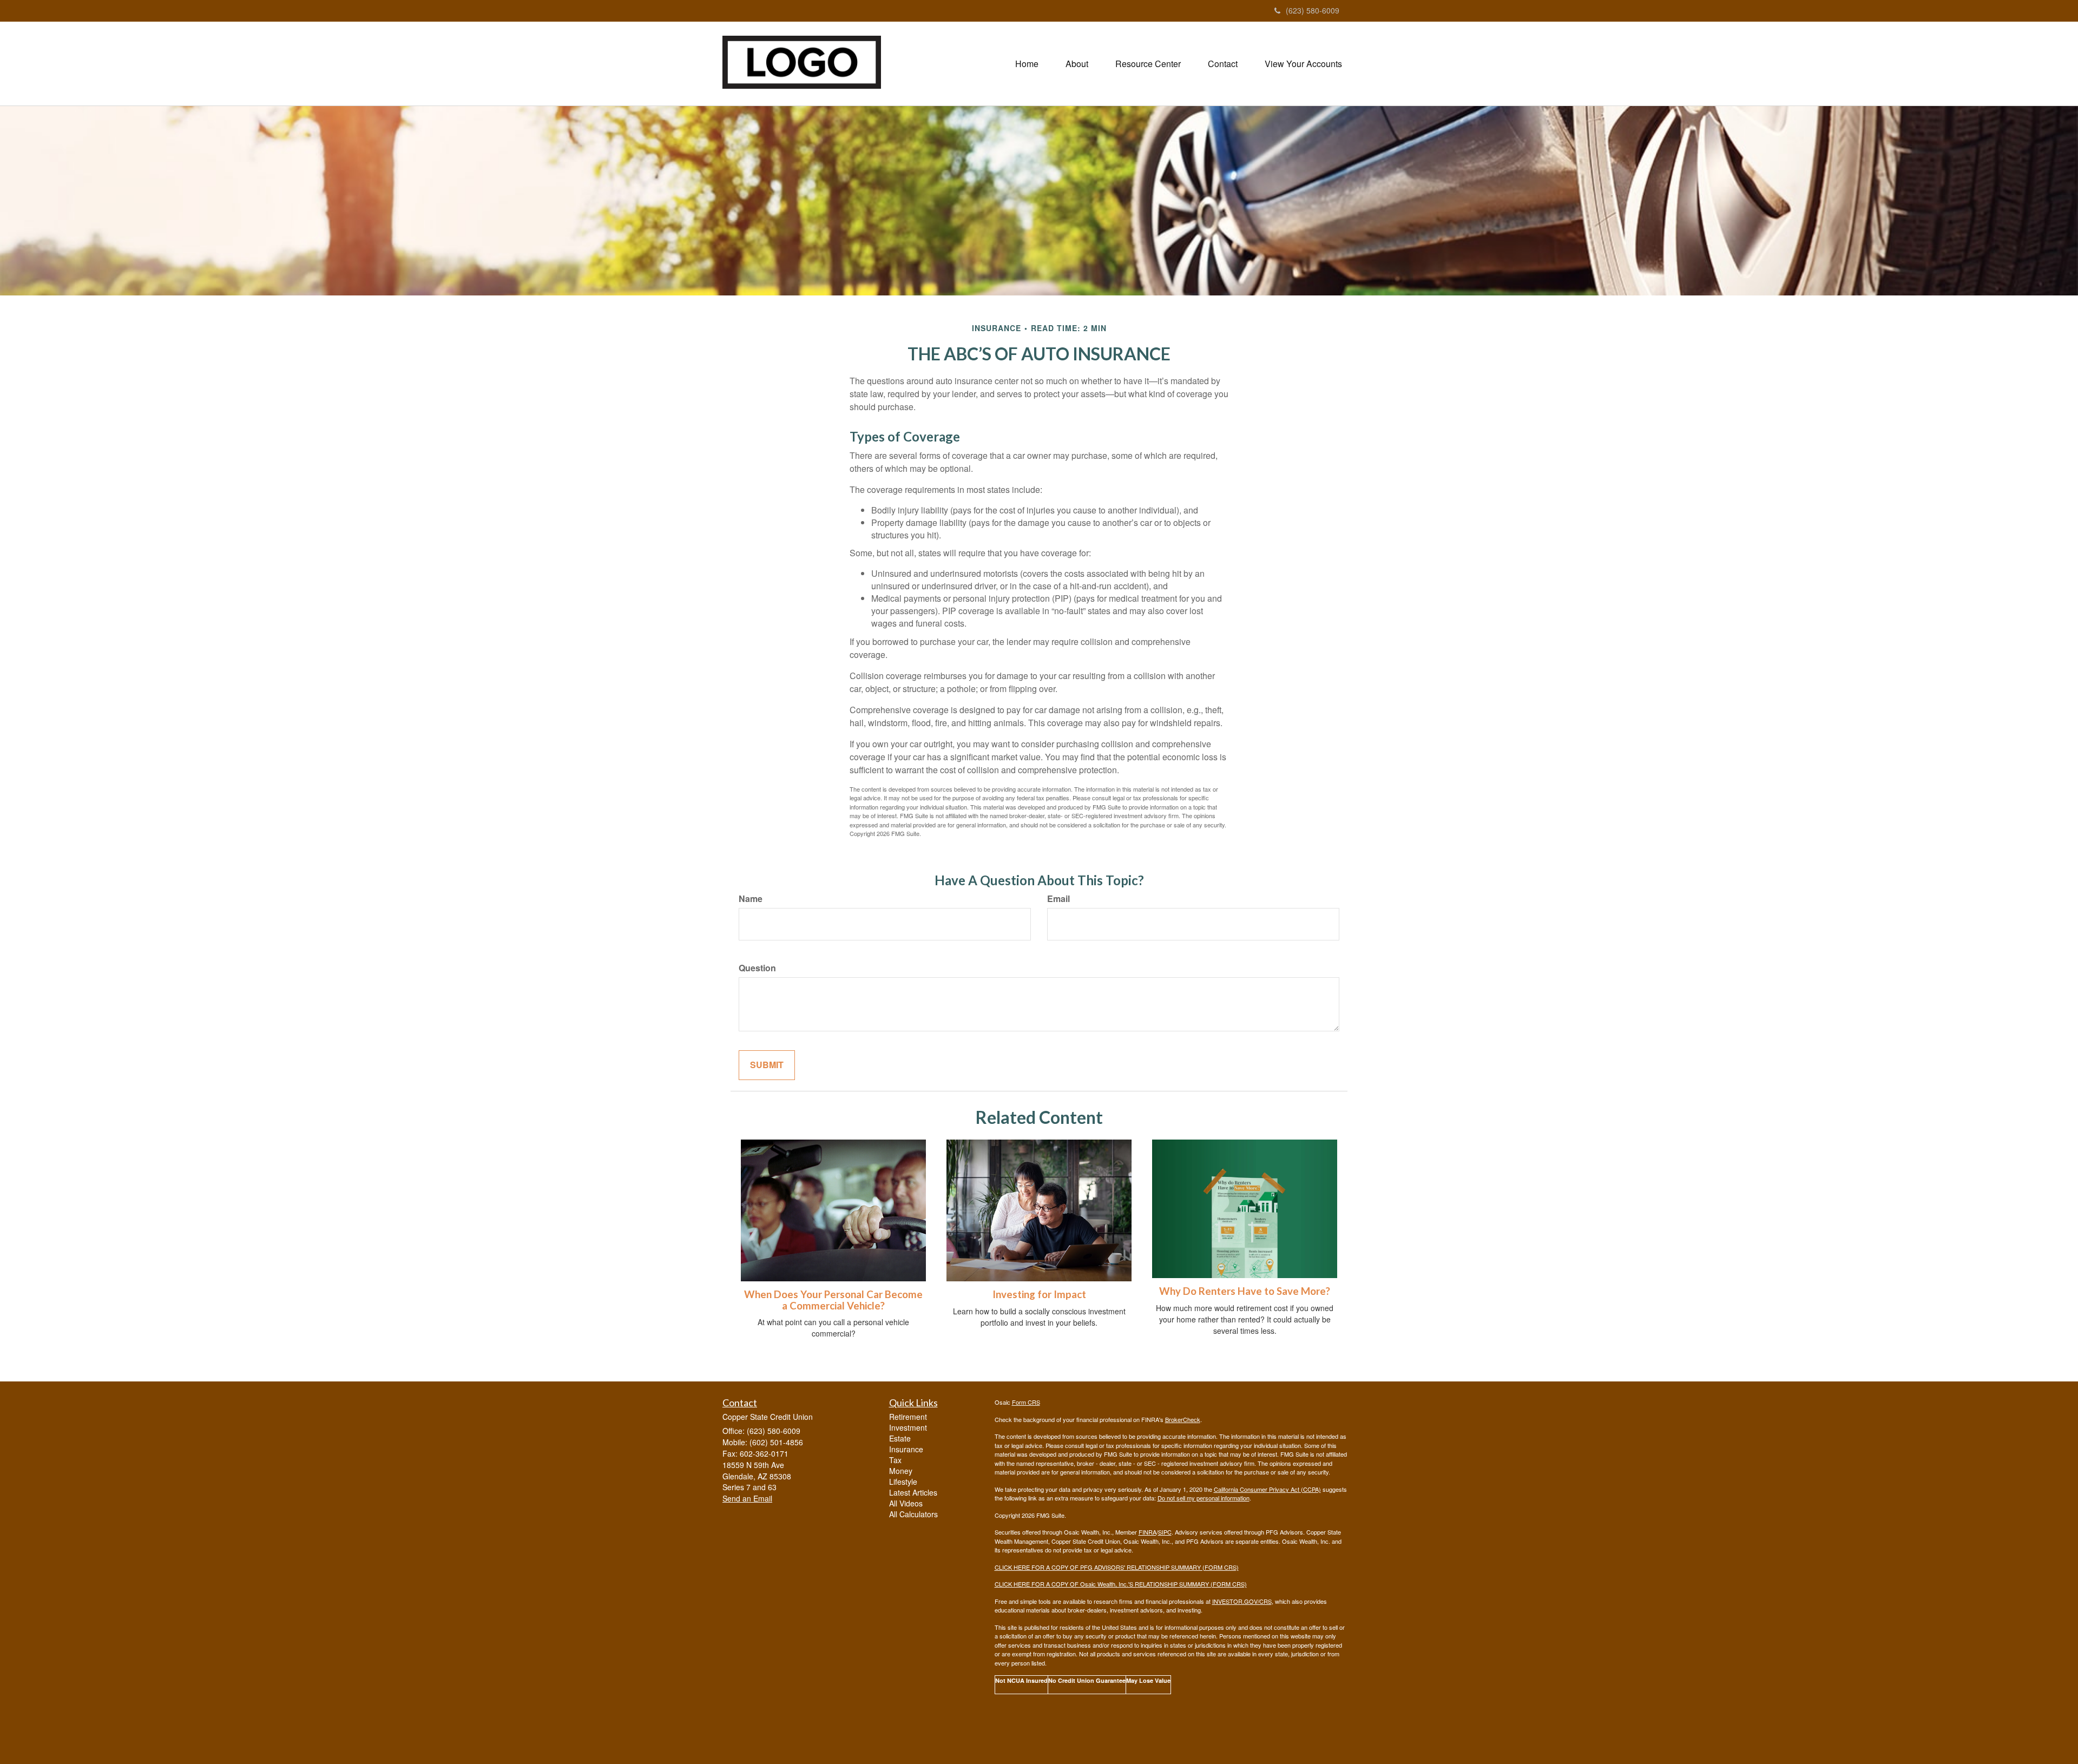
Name (751, 899)
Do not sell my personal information (1204, 1498)
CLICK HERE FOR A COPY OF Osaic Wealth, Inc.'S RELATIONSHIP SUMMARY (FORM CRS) (1121, 1584)
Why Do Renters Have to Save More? (1245, 1291)
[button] (1077, 64)
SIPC (1165, 1532)
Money (901, 1471)
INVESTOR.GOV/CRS (1242, 1601)
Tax (895, 1460)
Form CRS (1026, 1402)
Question (757, 968)
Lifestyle (903, 1482)
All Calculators (913, 1514)
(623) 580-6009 (1313, 10)
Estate (900, 1438)
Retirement (908, 1417)
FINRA (1147, 1532)
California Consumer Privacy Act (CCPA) (1267, 1489)
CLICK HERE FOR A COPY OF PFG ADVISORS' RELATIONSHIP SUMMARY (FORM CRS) (1117, 1567)
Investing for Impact (1039, 1294)
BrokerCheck (1183, 1419)
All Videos (906, 1503)
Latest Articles (913, 1492)
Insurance (906, 1449)
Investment (908, 1427)
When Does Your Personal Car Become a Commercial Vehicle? (833, 1300)
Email (1058, 899)
